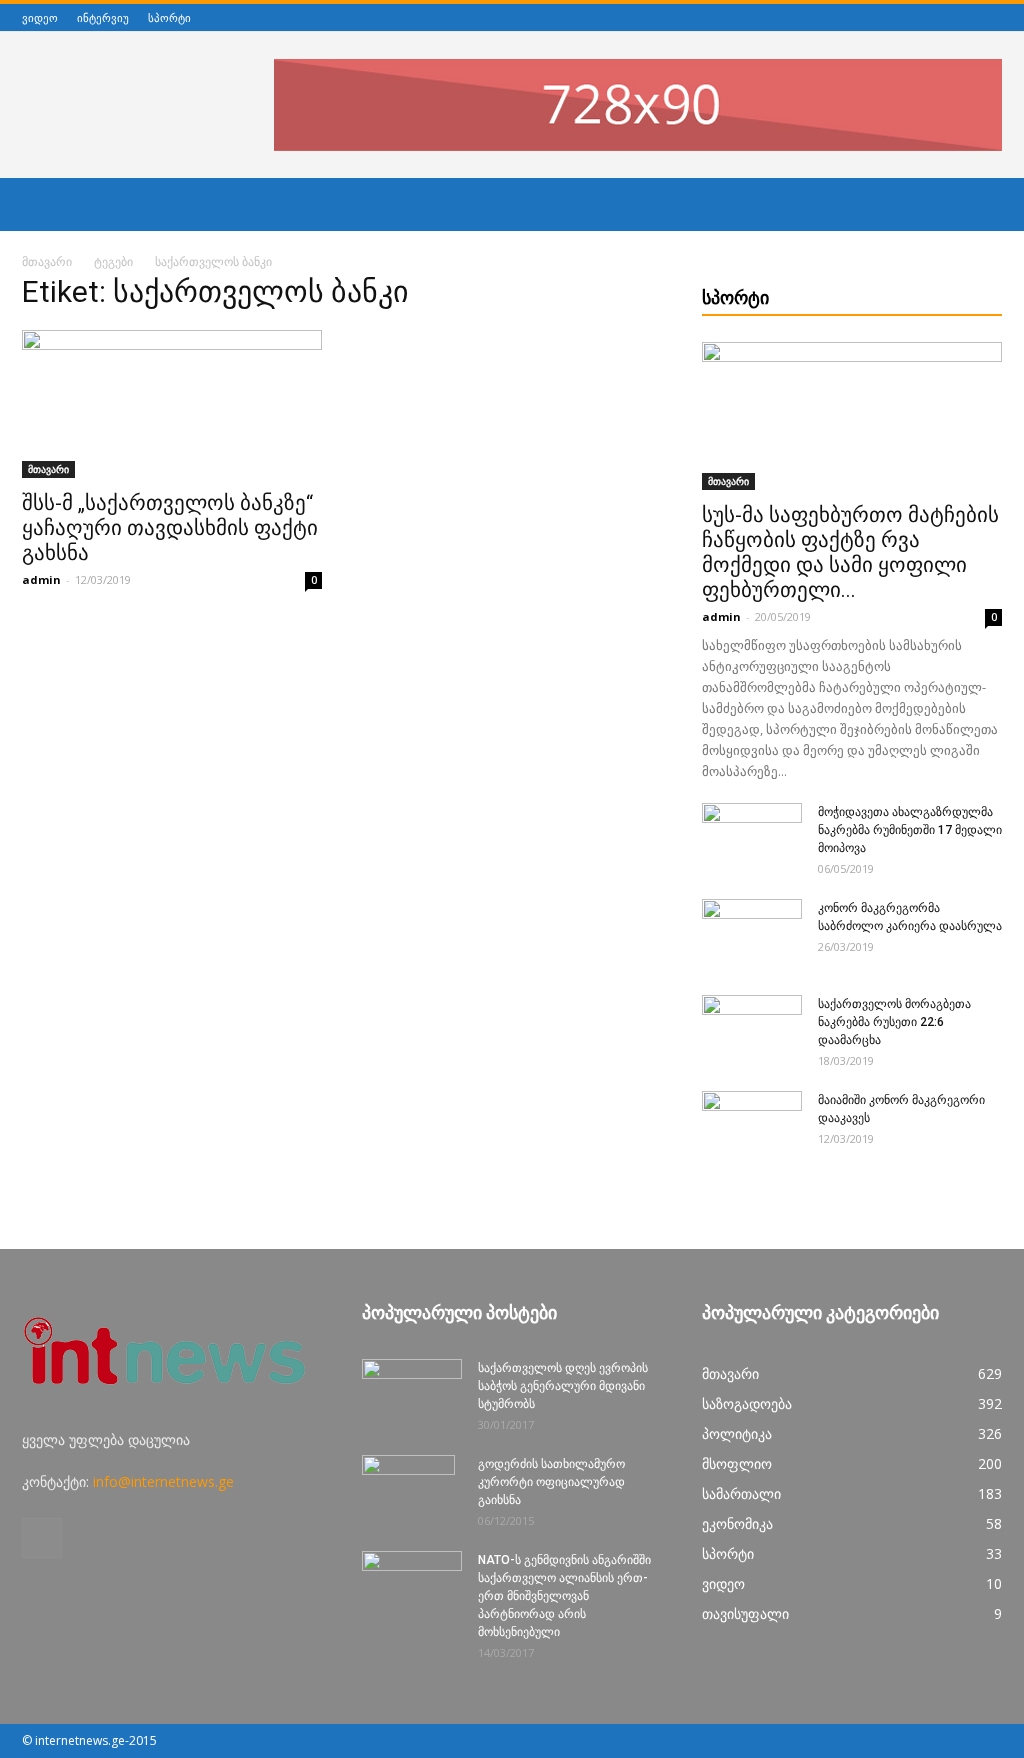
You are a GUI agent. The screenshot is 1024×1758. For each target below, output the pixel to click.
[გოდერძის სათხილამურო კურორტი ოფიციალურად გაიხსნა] (408, 1490)
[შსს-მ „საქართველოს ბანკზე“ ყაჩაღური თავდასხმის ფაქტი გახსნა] (172, 404)
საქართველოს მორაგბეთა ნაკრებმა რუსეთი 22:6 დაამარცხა (894, 1022)
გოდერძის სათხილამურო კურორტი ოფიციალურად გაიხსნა (551, 1482)
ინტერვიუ (103, 17)
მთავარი (47, 261)
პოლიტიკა (737, 1433)
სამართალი (741, 1493)
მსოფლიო (737, 1463)
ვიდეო (40, 17)
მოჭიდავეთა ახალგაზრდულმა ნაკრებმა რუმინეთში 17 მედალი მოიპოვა (910, 830)
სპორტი (169, 17)
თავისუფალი (745, 1613)
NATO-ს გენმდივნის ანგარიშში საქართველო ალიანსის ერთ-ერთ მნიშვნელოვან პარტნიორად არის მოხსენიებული (564, 1596)
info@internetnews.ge (163, 1481)
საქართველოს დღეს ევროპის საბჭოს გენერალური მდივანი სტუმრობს (563, 1386)
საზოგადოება (747, 1403)
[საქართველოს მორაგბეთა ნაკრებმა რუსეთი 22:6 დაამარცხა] (752, 1030)
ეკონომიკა (737, 1523)
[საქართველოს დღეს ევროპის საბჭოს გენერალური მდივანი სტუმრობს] (412, 1394)
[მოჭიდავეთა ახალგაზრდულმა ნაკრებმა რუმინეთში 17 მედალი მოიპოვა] (752, 838)
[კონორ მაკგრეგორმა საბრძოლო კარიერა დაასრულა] (752, 934)
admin (41, 579)
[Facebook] (991, 17)
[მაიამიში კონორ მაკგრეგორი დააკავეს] (752, 1126)
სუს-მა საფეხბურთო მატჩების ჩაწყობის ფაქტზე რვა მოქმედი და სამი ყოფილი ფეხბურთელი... (850, 552)
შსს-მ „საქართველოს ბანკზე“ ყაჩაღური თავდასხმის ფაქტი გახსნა (170, 528)
